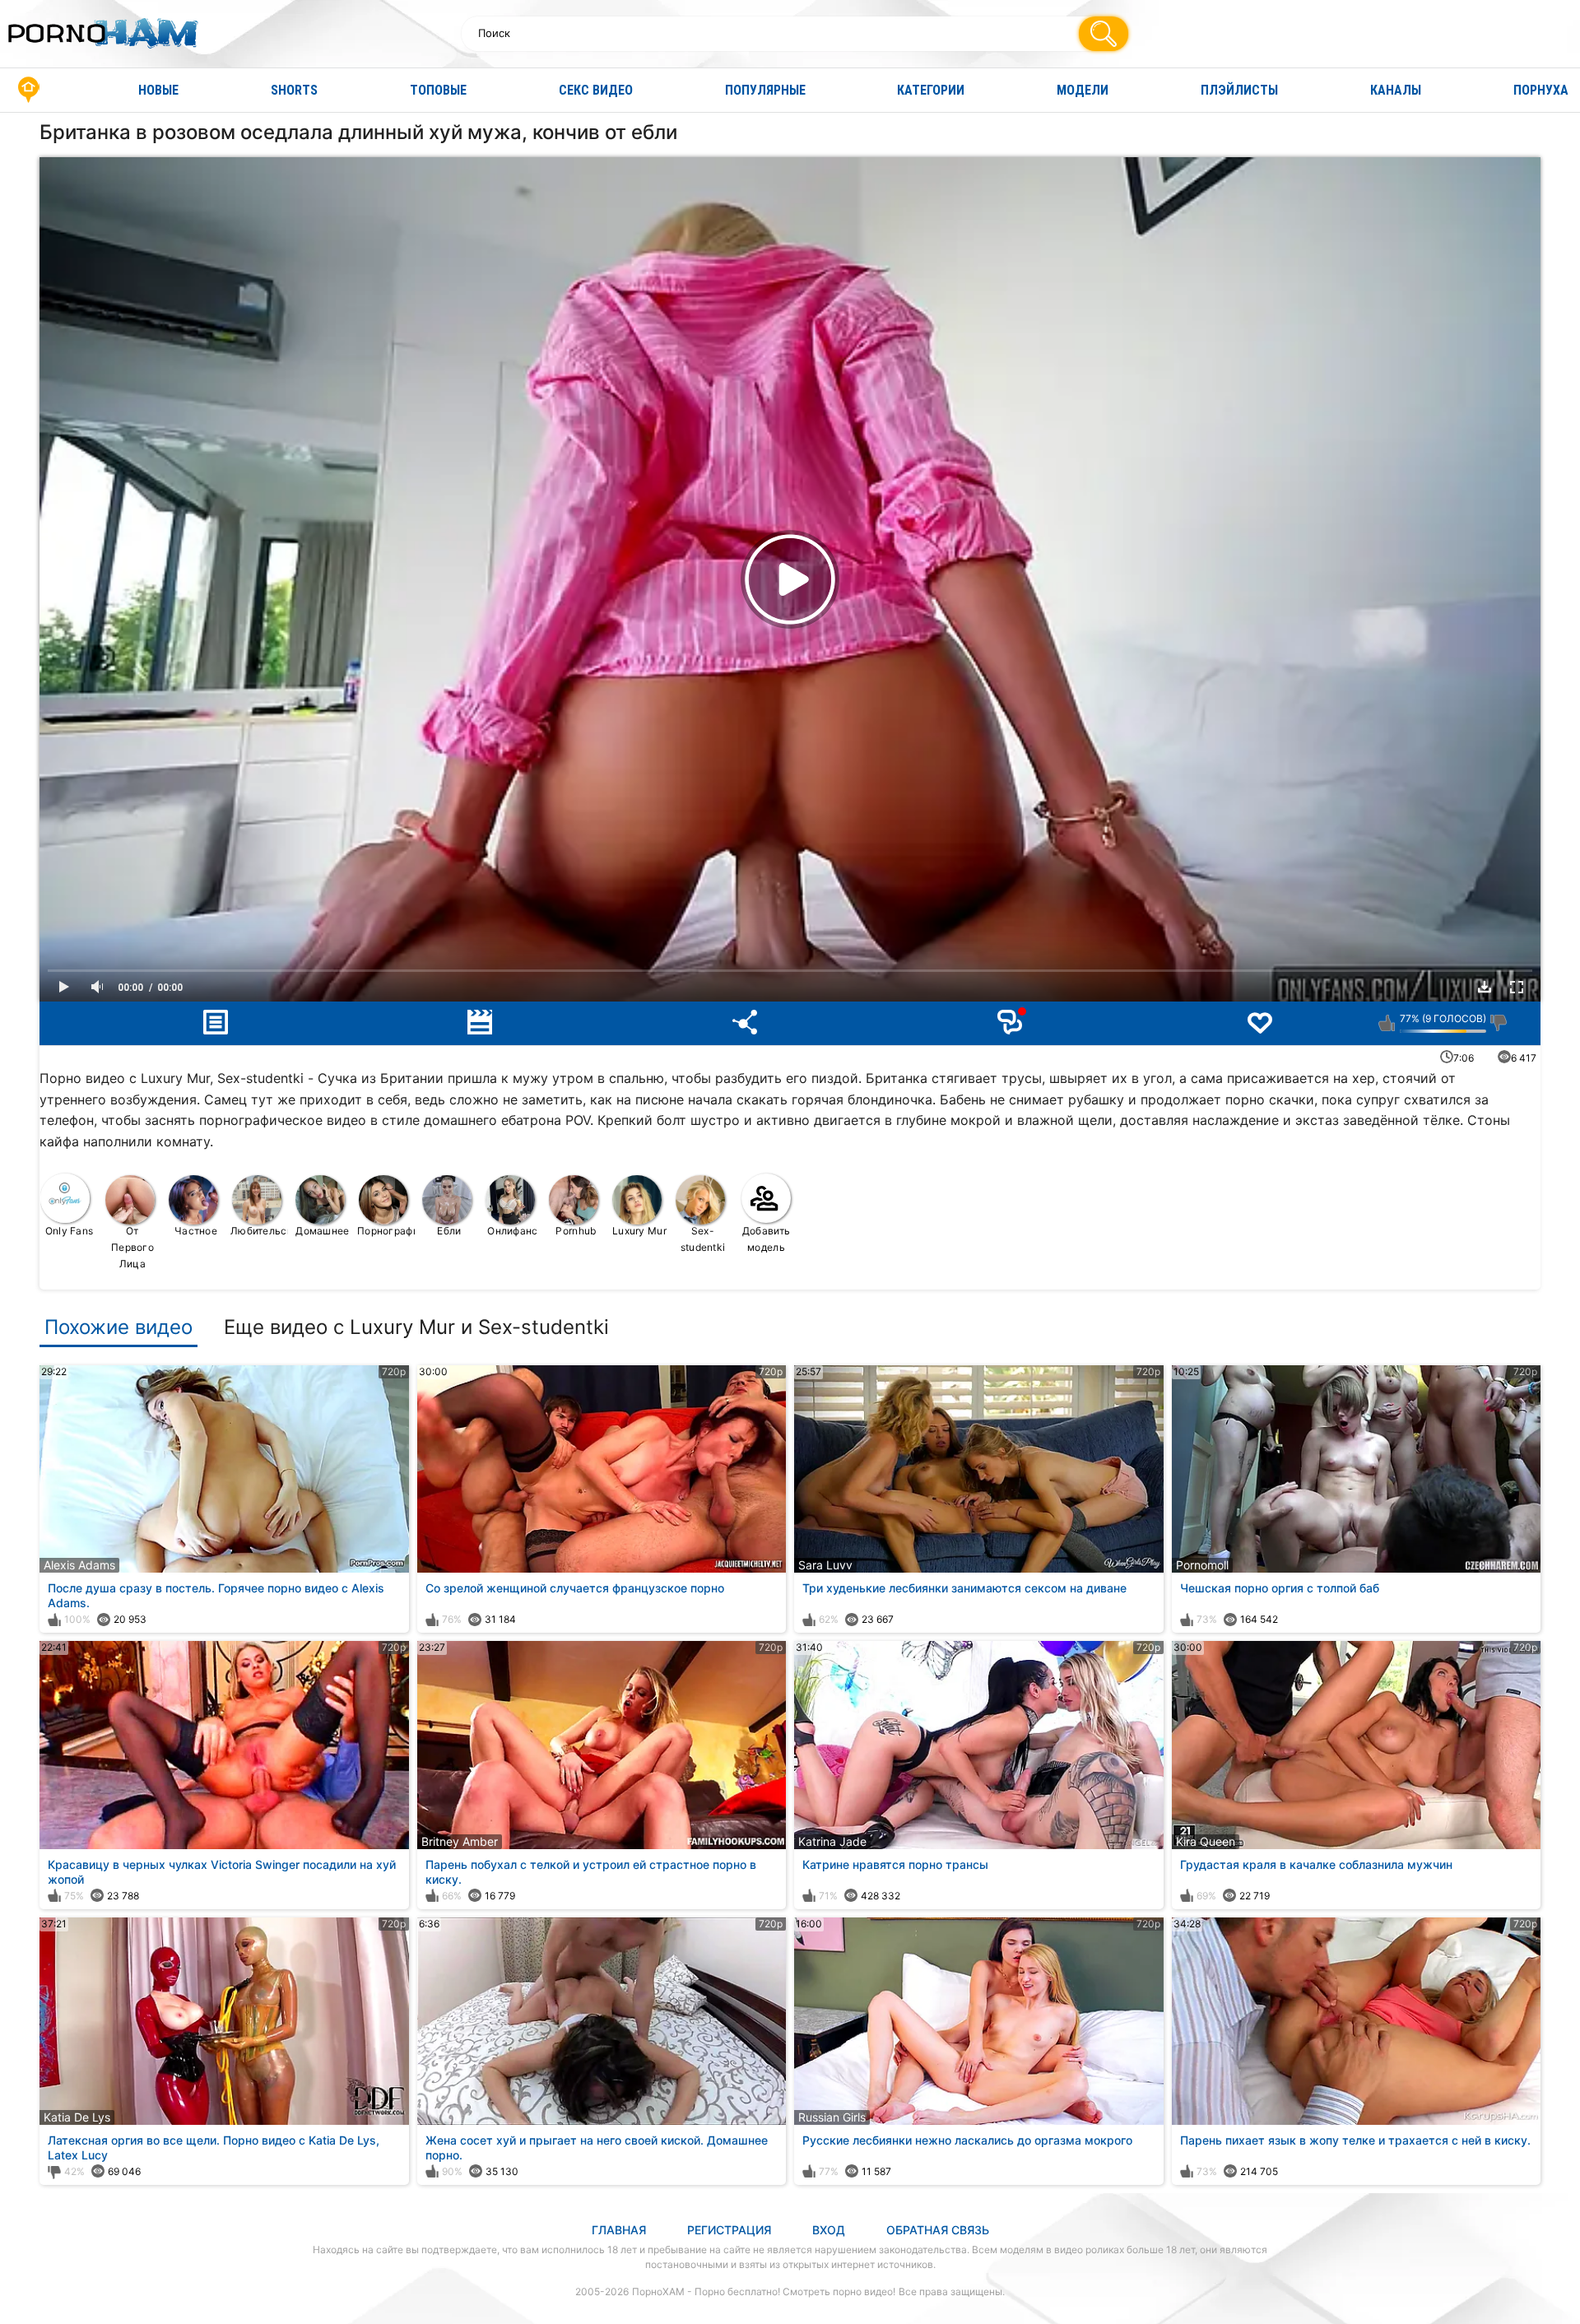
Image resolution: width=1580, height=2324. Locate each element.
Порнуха (1541, 90)
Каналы (1396, 90)
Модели (1083, 90)
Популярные (765, 90)
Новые (158, 90)
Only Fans (70, 1231)
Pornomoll (1202, 1565)
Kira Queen (1206, 1841)
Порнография (386, 1231)
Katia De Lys (77, 2117)
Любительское (260, 1231)
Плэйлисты (1239, 90)
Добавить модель (766, 1239)
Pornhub (576, 1231)
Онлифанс (512, 1231)
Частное (196, 1231)
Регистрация (729, 2230)
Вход (829, 2230)
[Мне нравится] (1387, 1023)
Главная (29, 90)
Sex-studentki (703, 1239)
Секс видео (596, 90)
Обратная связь (938, 2230)
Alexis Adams (79, 1565)
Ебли (449, 1231)
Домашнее (322, 1231)
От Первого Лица (132, 1247)
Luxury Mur (639, 1231)
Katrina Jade (832, 1841)
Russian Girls (832, 2117)
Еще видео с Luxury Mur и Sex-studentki (416, 1327)
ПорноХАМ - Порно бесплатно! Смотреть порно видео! (764, 2291)
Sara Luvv (825, 1565)
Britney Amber (460, 1841)
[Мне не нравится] (1499, 1023)
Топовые (438, 90)
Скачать (1485, 987)
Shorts (294, 90)
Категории (931, 90)
